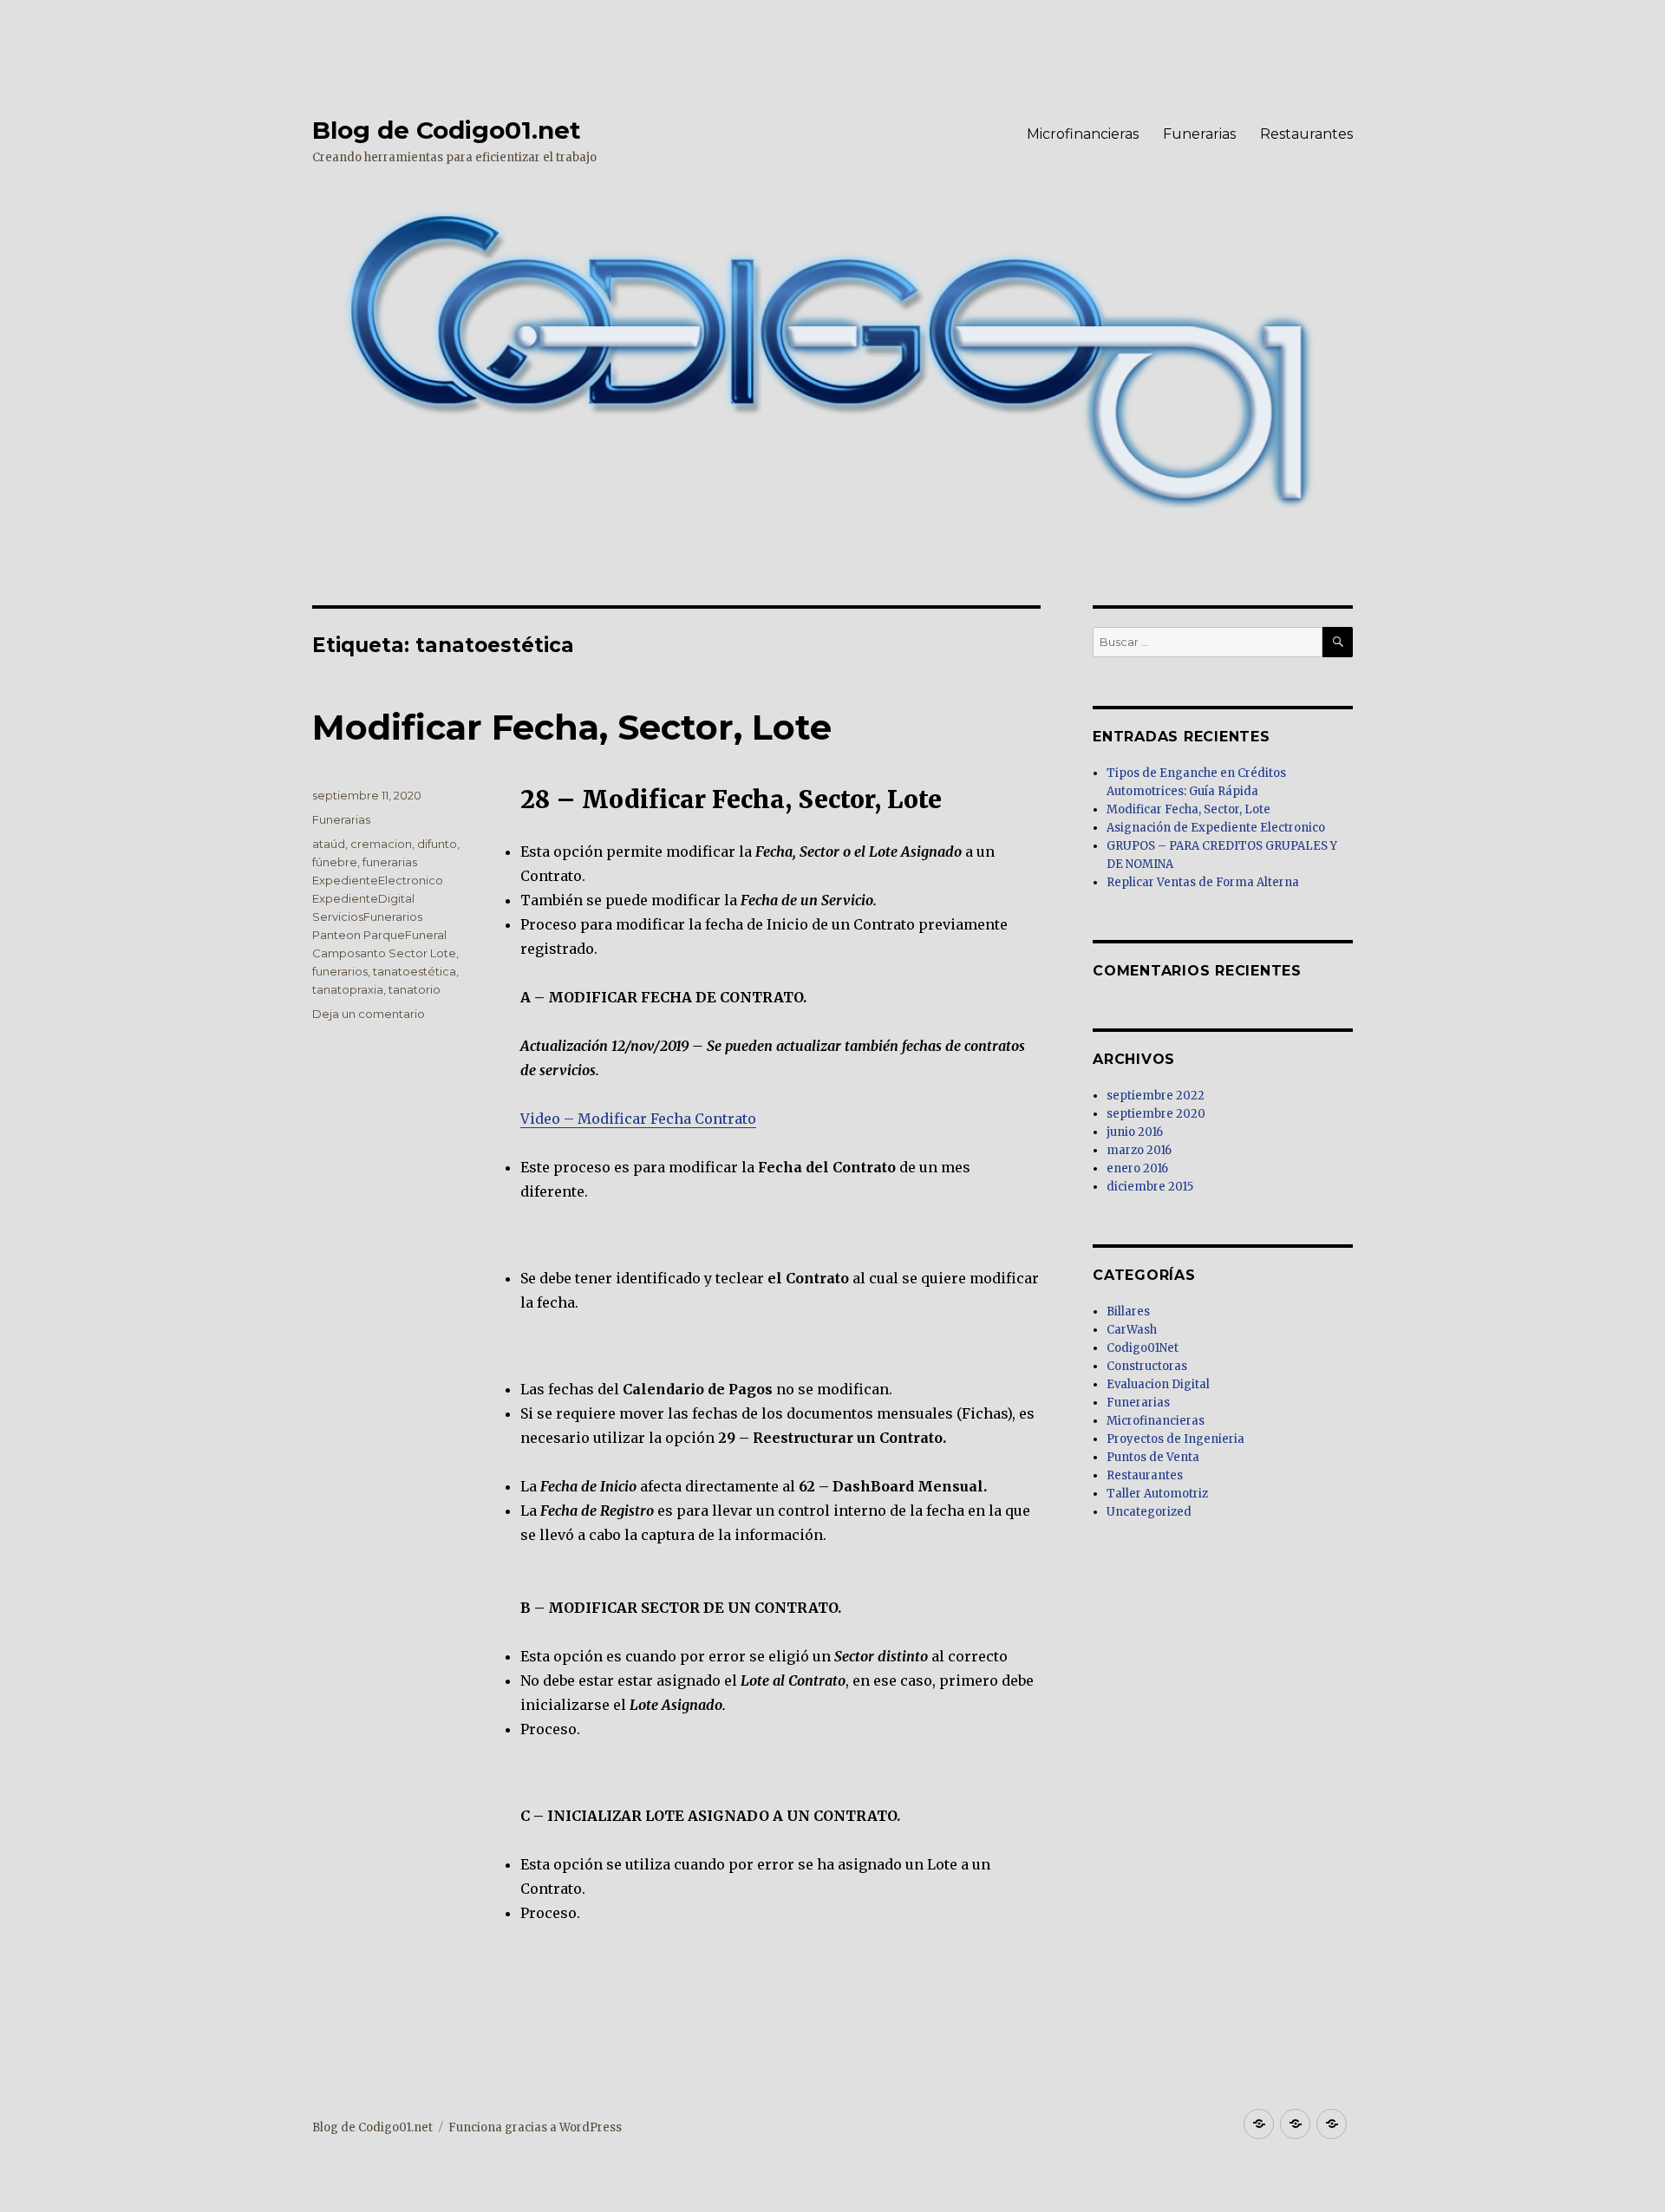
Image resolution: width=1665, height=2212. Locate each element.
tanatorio (415, 989)
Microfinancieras (1083, 134)
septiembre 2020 (1156, 1114)
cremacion (381, 844)
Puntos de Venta (1153, 1457)
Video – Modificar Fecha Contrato (638, 1119)
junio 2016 (1135, 1132)
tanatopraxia (348, 989)
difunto (437, 844)
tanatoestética (415, 971)
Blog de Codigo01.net (447, 130)
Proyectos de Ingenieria (1175, 1439)
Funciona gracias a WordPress (535, 2127)
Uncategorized (1149, 1512)
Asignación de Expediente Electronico (1216, 828)
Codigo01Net (1143, 1348)
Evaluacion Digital (1158, 1384)
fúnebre (335, 862)
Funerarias (1199, 134)
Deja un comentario (369, 1014)
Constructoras (1147, 1366)
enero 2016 (1137, 1168)
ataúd (329, 844)
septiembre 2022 (1156, 1096)
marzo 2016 (1139, 1150)
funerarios (340, 971)
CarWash (1132, 1330)
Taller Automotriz (1157, 1494)
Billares (1128, 1312)
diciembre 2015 (1150, 1187)
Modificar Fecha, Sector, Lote (572, 727)
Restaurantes (1306, 134)
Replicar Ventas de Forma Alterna (1203, 882)
